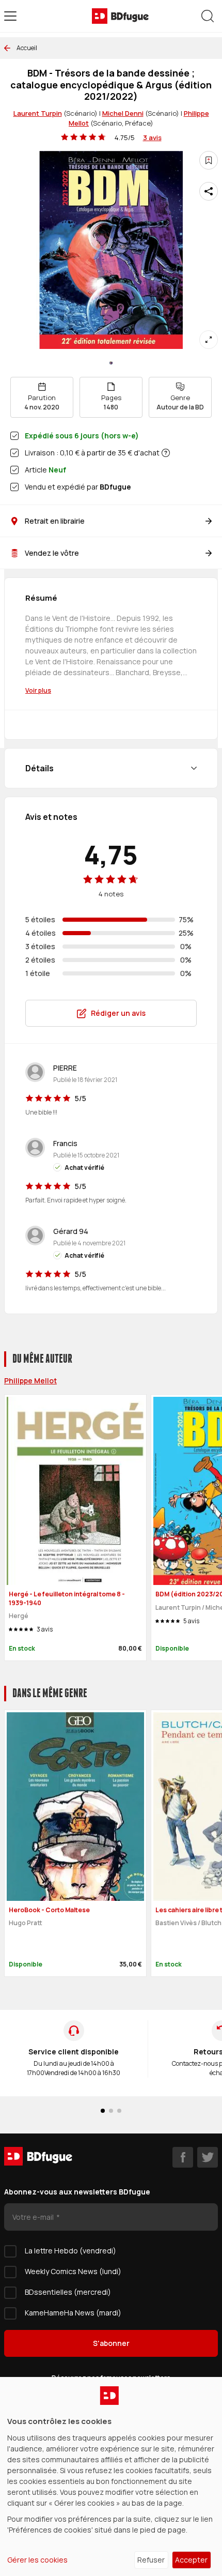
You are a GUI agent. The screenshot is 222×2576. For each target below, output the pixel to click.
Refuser (151, 2560)
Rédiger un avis (118, 1013)
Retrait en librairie (55, 521)
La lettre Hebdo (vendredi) (70, 2251)
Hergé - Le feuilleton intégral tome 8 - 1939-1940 (67, 1598)
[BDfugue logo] (120, 16)
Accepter (191, 2560)
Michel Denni (123, 113)
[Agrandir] (209, 340)
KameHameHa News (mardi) (73, 2313)
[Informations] (166, 453)
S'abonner (111, 2343)
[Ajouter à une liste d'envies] (209, 160)
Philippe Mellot (30, 1381)
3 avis (152, 138)
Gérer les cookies (37, 2560)
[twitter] (208, 2157)
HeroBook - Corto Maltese (49, 1910)
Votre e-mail (34, 2217)
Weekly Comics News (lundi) (73, 2271)
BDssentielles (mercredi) (68, 2292)
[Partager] (209, 191)
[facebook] (183, 2157)
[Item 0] (111, 363)
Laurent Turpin (38, 113)
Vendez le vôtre (52, 553)
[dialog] (111, 2476)
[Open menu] (10, 16)
